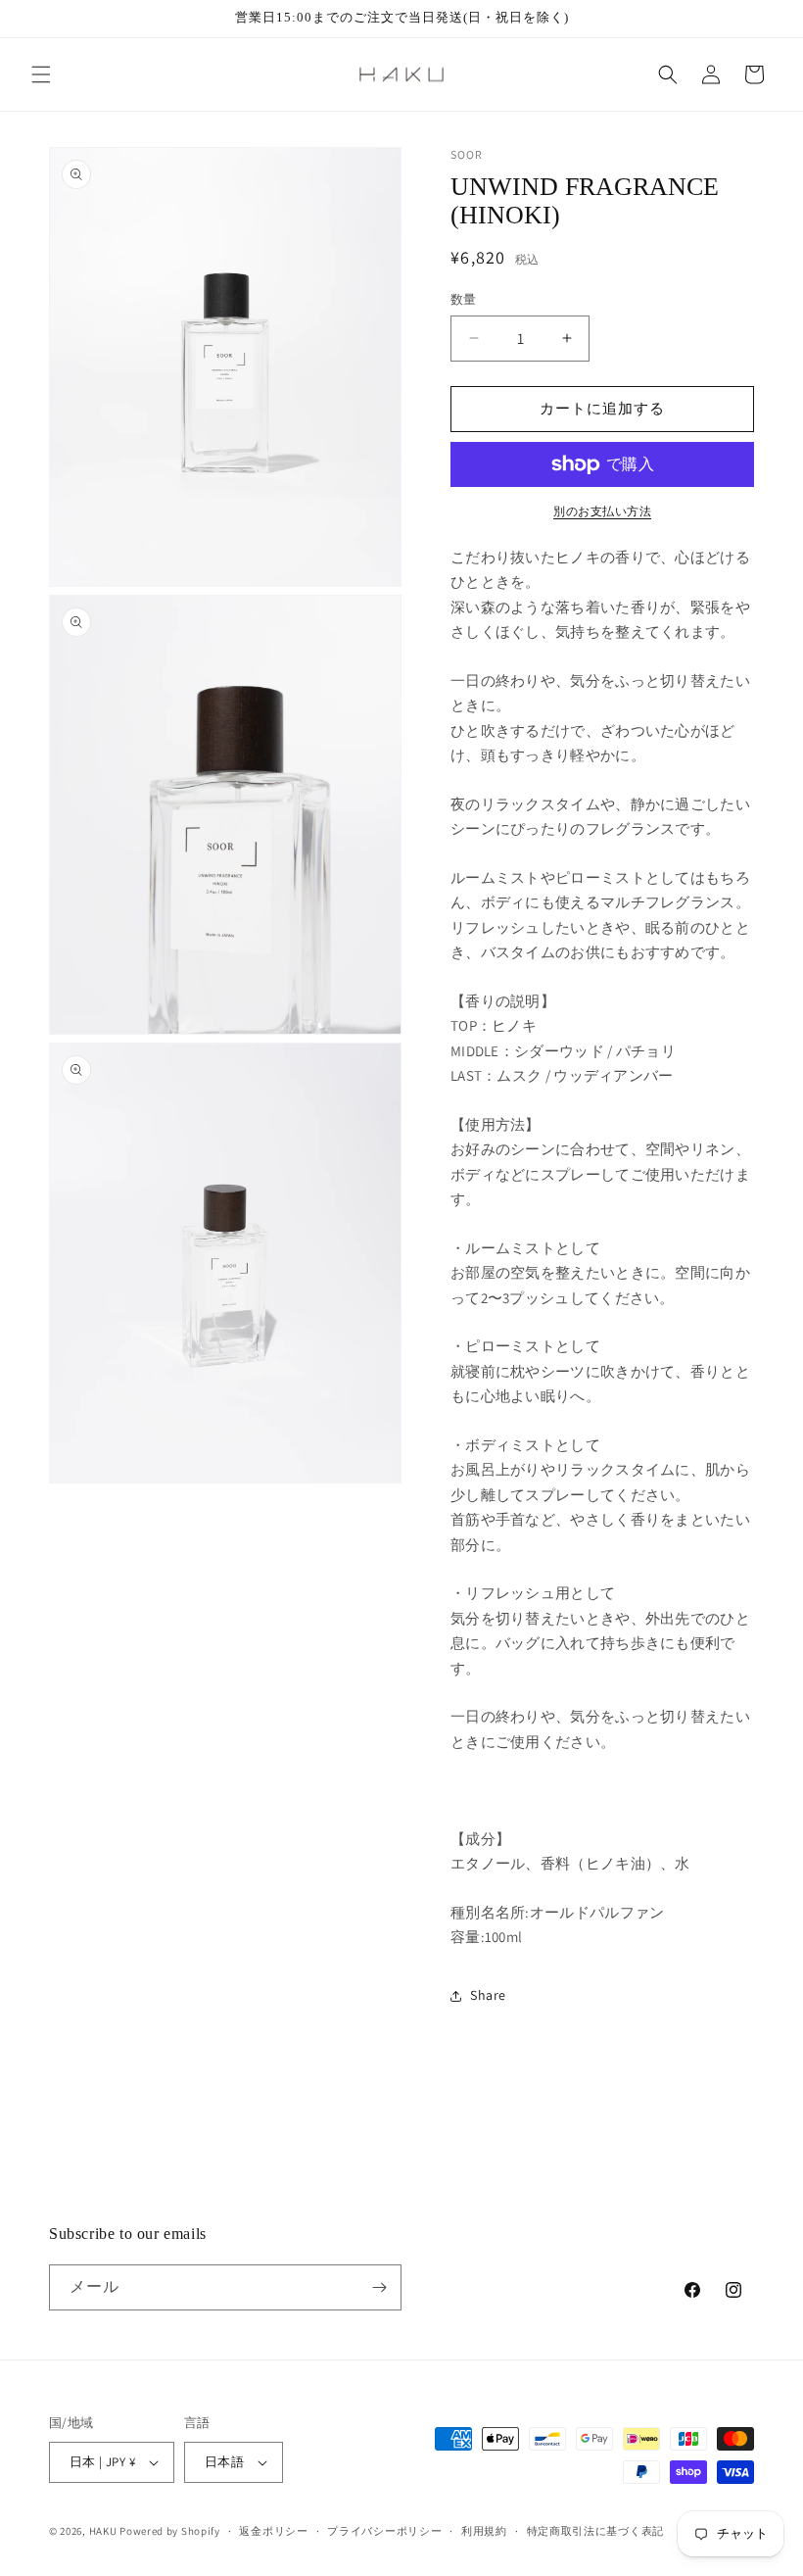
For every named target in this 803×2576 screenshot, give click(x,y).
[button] (41, 74)
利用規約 (484, 2531)
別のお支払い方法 (602, 511)
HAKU (103, 2531)
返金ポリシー (273, 2531)
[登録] (379, 2287)
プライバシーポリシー (384, 2531)
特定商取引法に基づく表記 (595, 2531)
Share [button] (488, 1995)
